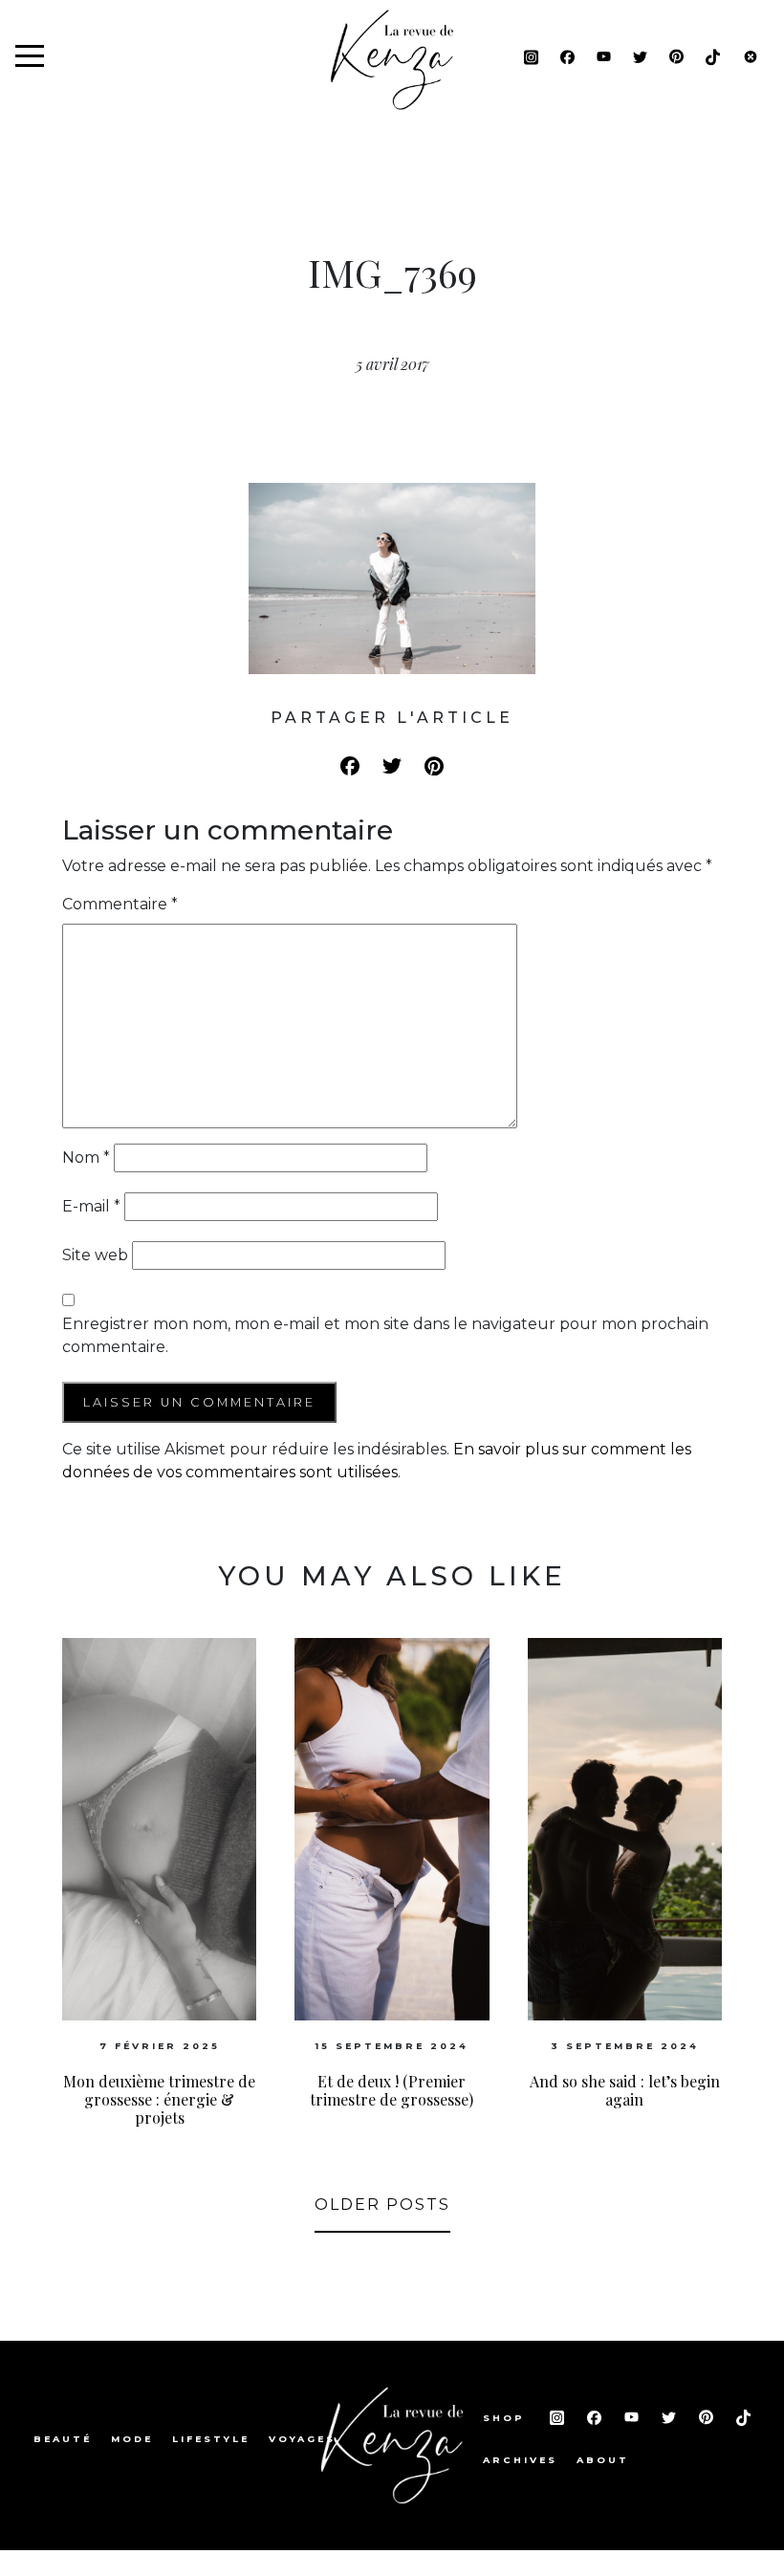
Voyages (302, 2439)
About (603, 2460)
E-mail (91, 1206)
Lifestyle (211, 2439)
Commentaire (120, 904)
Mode (132, 2439)
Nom (86, 1157)
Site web (95, 1255)
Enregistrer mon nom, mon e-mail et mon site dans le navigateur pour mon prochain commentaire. (385, 1335)
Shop (507, 2418)
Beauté (63, 2439)
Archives (520, 2460)
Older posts (382, 2205)
